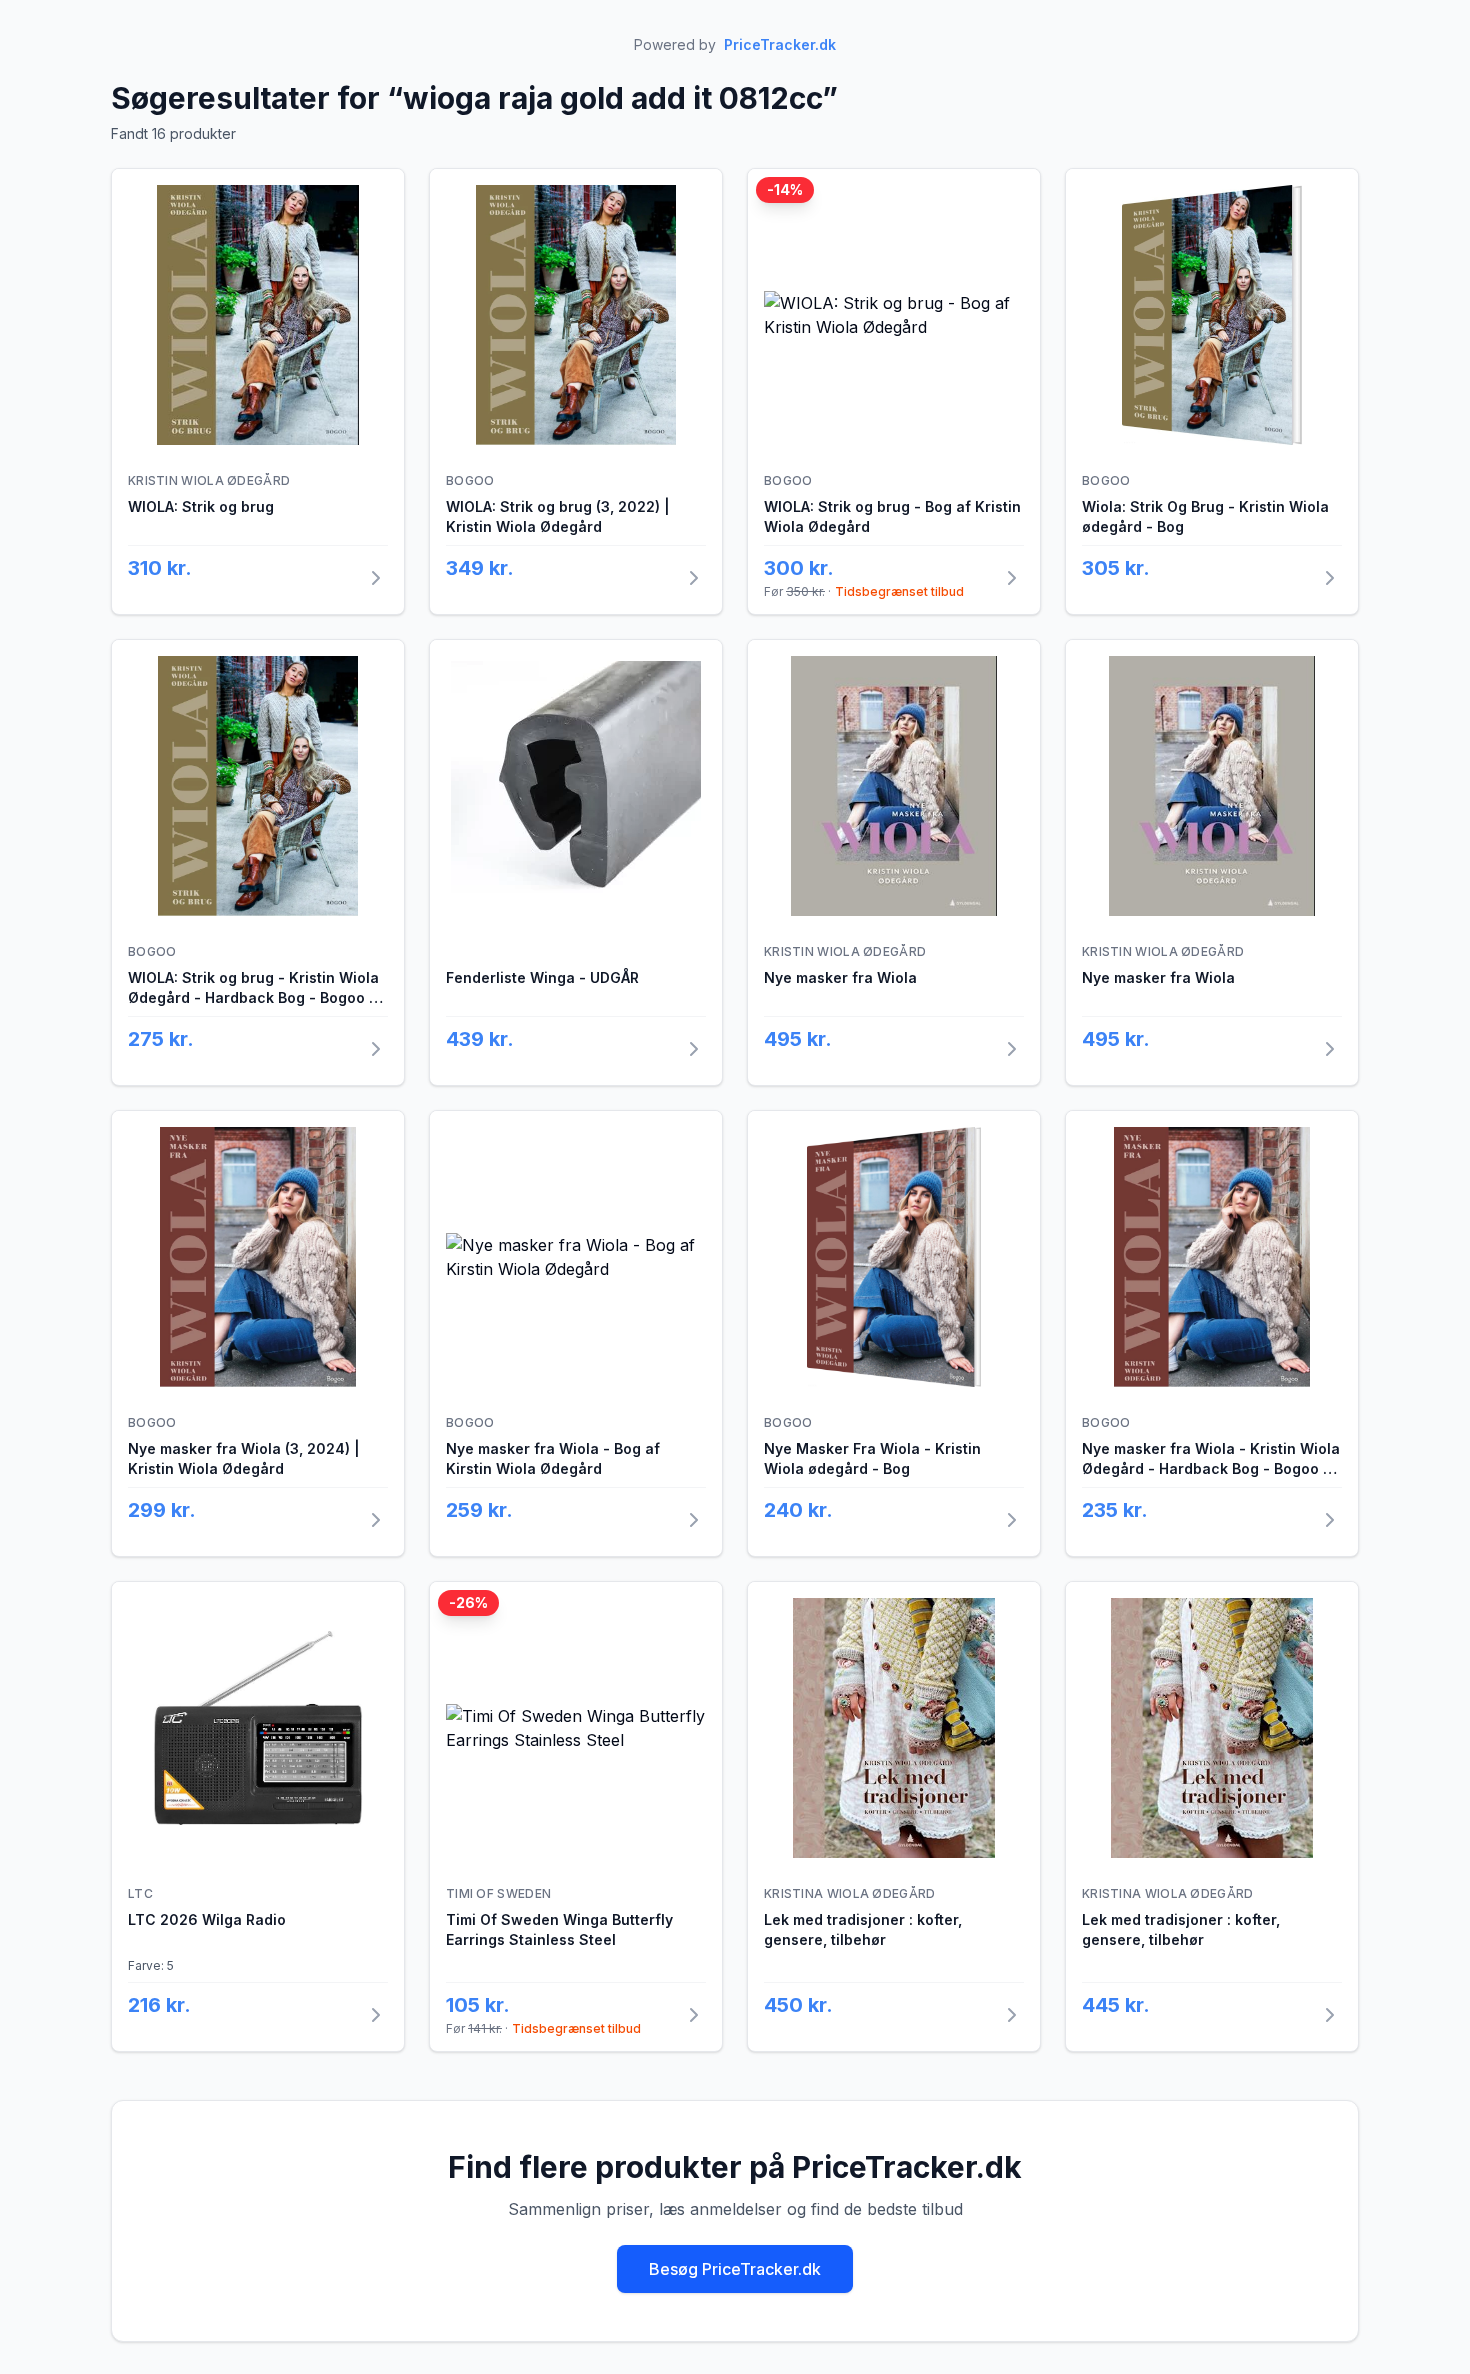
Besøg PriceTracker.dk (735, 2269)
